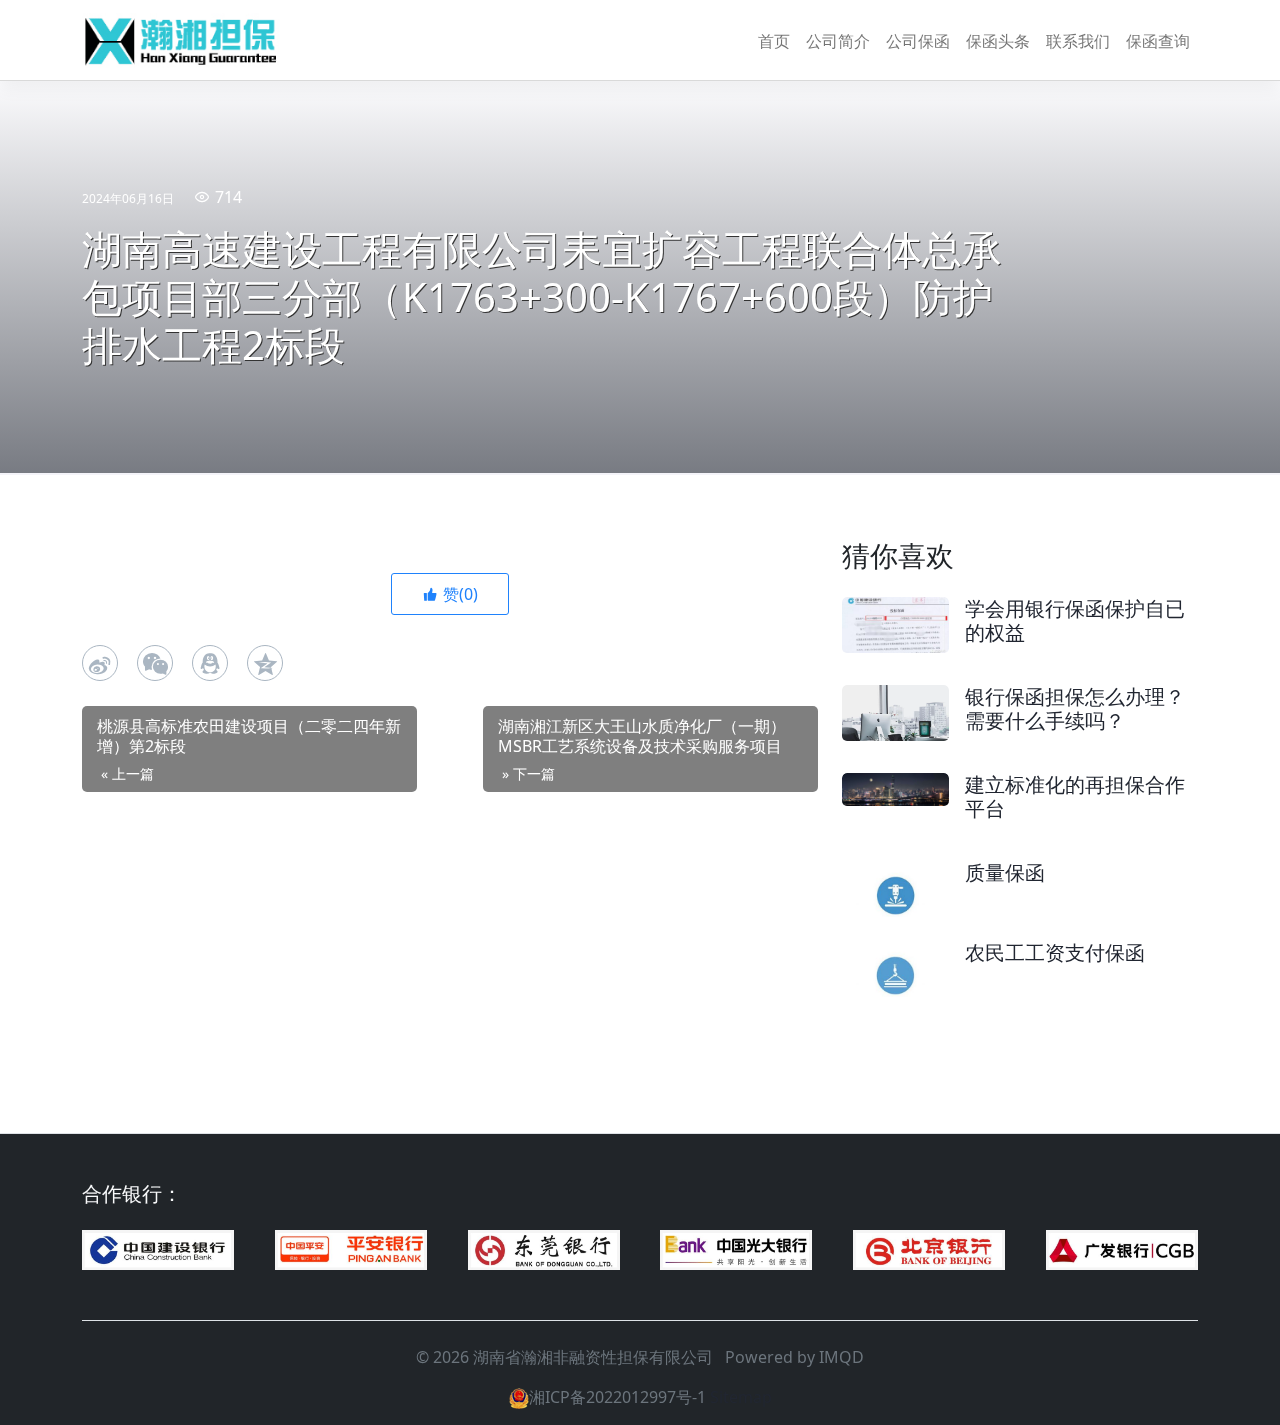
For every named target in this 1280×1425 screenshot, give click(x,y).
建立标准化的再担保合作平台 (1075, 796)
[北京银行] (929, 1250)
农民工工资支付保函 (1055, 952)
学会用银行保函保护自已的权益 (1075, 620)
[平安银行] (351, 1250)
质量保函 (1005, 872)
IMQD (841, 1357)
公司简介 (838, 41)
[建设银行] (158, 1250)
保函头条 (998, 41)
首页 (774, 41)
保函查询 (1158, 41)
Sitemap (741, 1397)
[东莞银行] (544, 1250)
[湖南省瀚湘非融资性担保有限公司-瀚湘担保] (182, 40)
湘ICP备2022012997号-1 (617, 1397)
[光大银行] (736, 1250)
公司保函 (918, 41)
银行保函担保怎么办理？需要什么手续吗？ (1075, 708)
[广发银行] (1122, 1250)
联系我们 (1078, 41)
